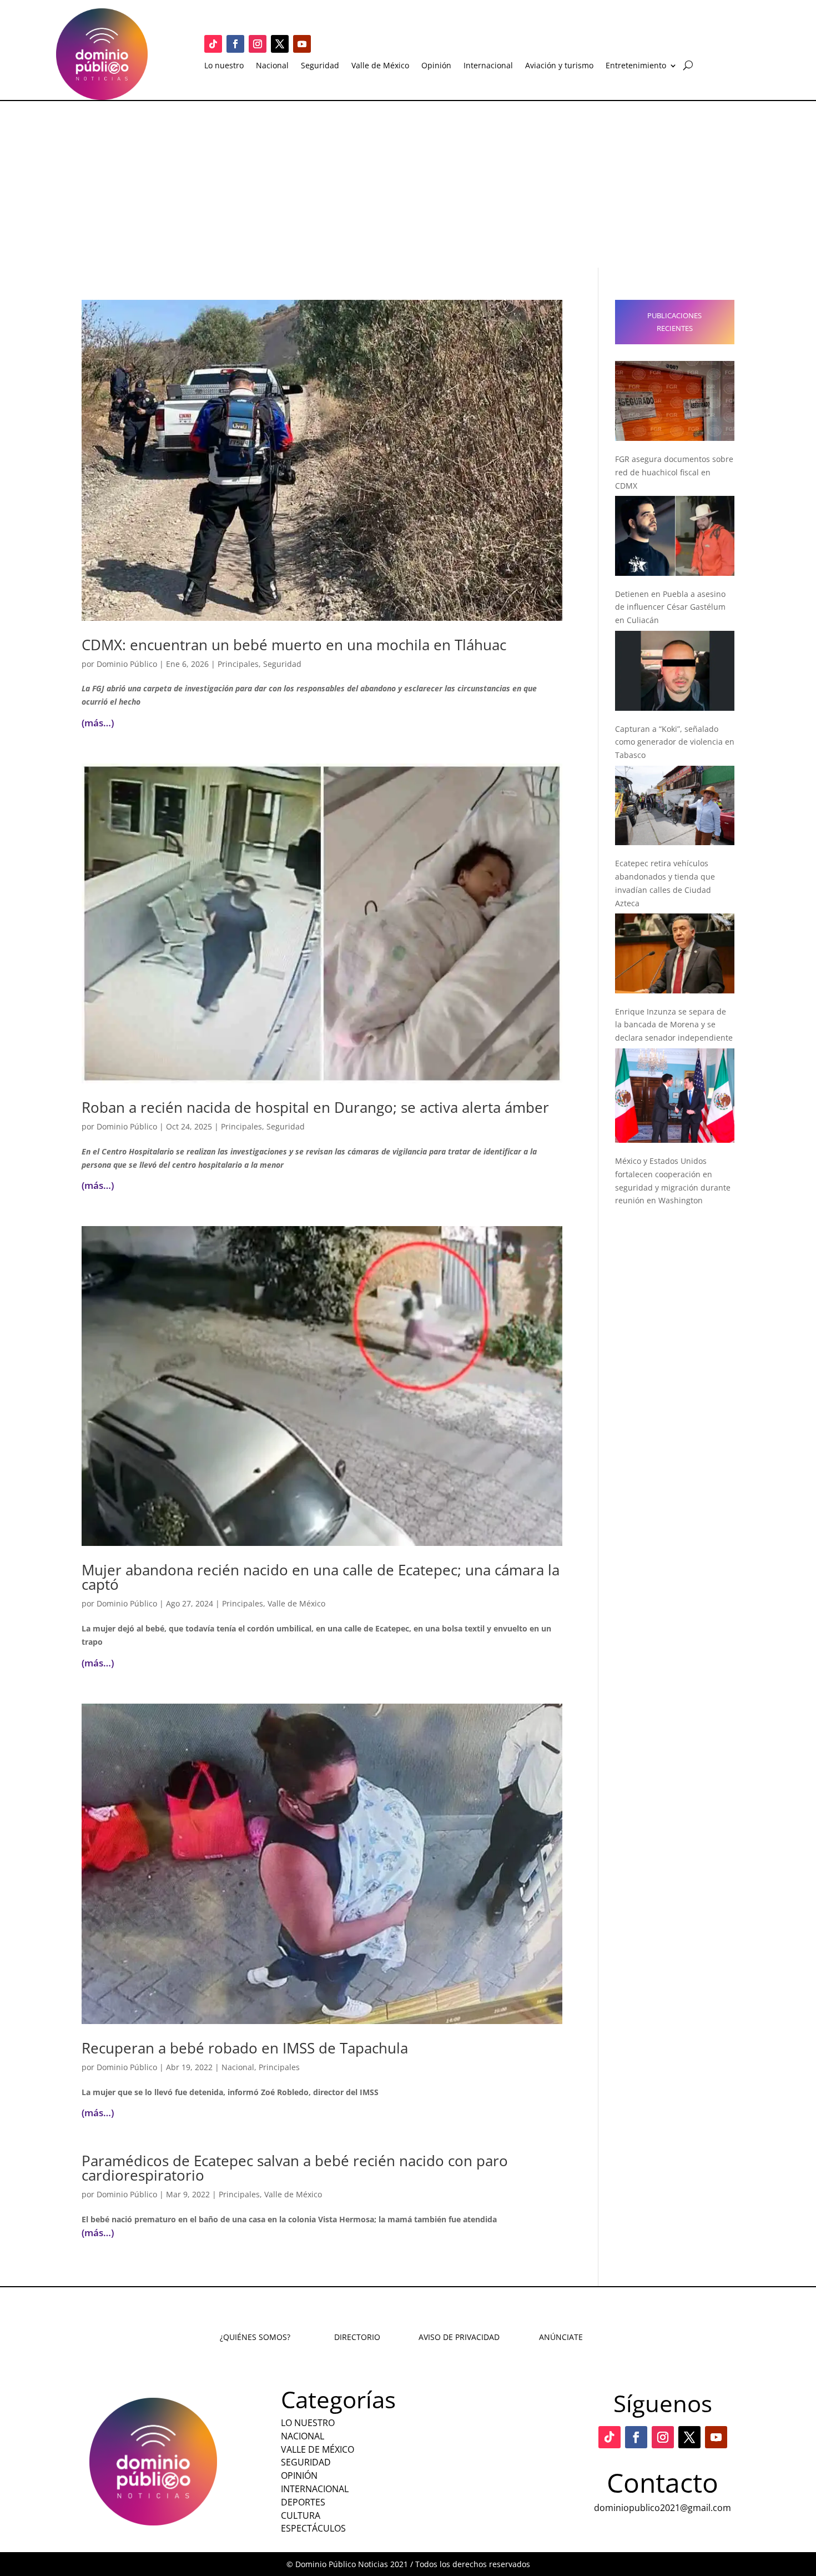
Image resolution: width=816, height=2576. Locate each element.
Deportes (303, 2502)
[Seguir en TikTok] (213, 44)
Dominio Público (127, 664)
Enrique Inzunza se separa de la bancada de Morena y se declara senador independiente (674, 1025)
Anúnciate (561, 2337)
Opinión (436, 66)
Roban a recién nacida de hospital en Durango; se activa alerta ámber (315, 1107)
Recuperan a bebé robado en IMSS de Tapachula (245, 2048)
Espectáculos (313, 2528)
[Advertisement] (408, 184)
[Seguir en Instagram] (258, 44)
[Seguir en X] (280, 44)
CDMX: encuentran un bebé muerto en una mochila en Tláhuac (294, 645)
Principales (238, 664)
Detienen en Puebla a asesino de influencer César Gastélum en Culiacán (670, 607)
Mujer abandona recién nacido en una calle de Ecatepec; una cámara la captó (321, 1577)
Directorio (357, 2337)
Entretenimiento (636, 66)
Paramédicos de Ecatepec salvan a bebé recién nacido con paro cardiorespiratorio (295, 2168)
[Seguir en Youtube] (302, 44)
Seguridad (320, 66)
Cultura (301, 2515)
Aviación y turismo (559, 66)
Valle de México (380, 66)
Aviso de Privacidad (459, 2337)
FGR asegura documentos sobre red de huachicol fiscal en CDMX (674, 472)
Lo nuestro (224, 66)
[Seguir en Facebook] (235, 44)
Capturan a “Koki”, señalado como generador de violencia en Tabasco (675, 742)
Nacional (272, 66)
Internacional (488, 66)
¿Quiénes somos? (255, 2337)
